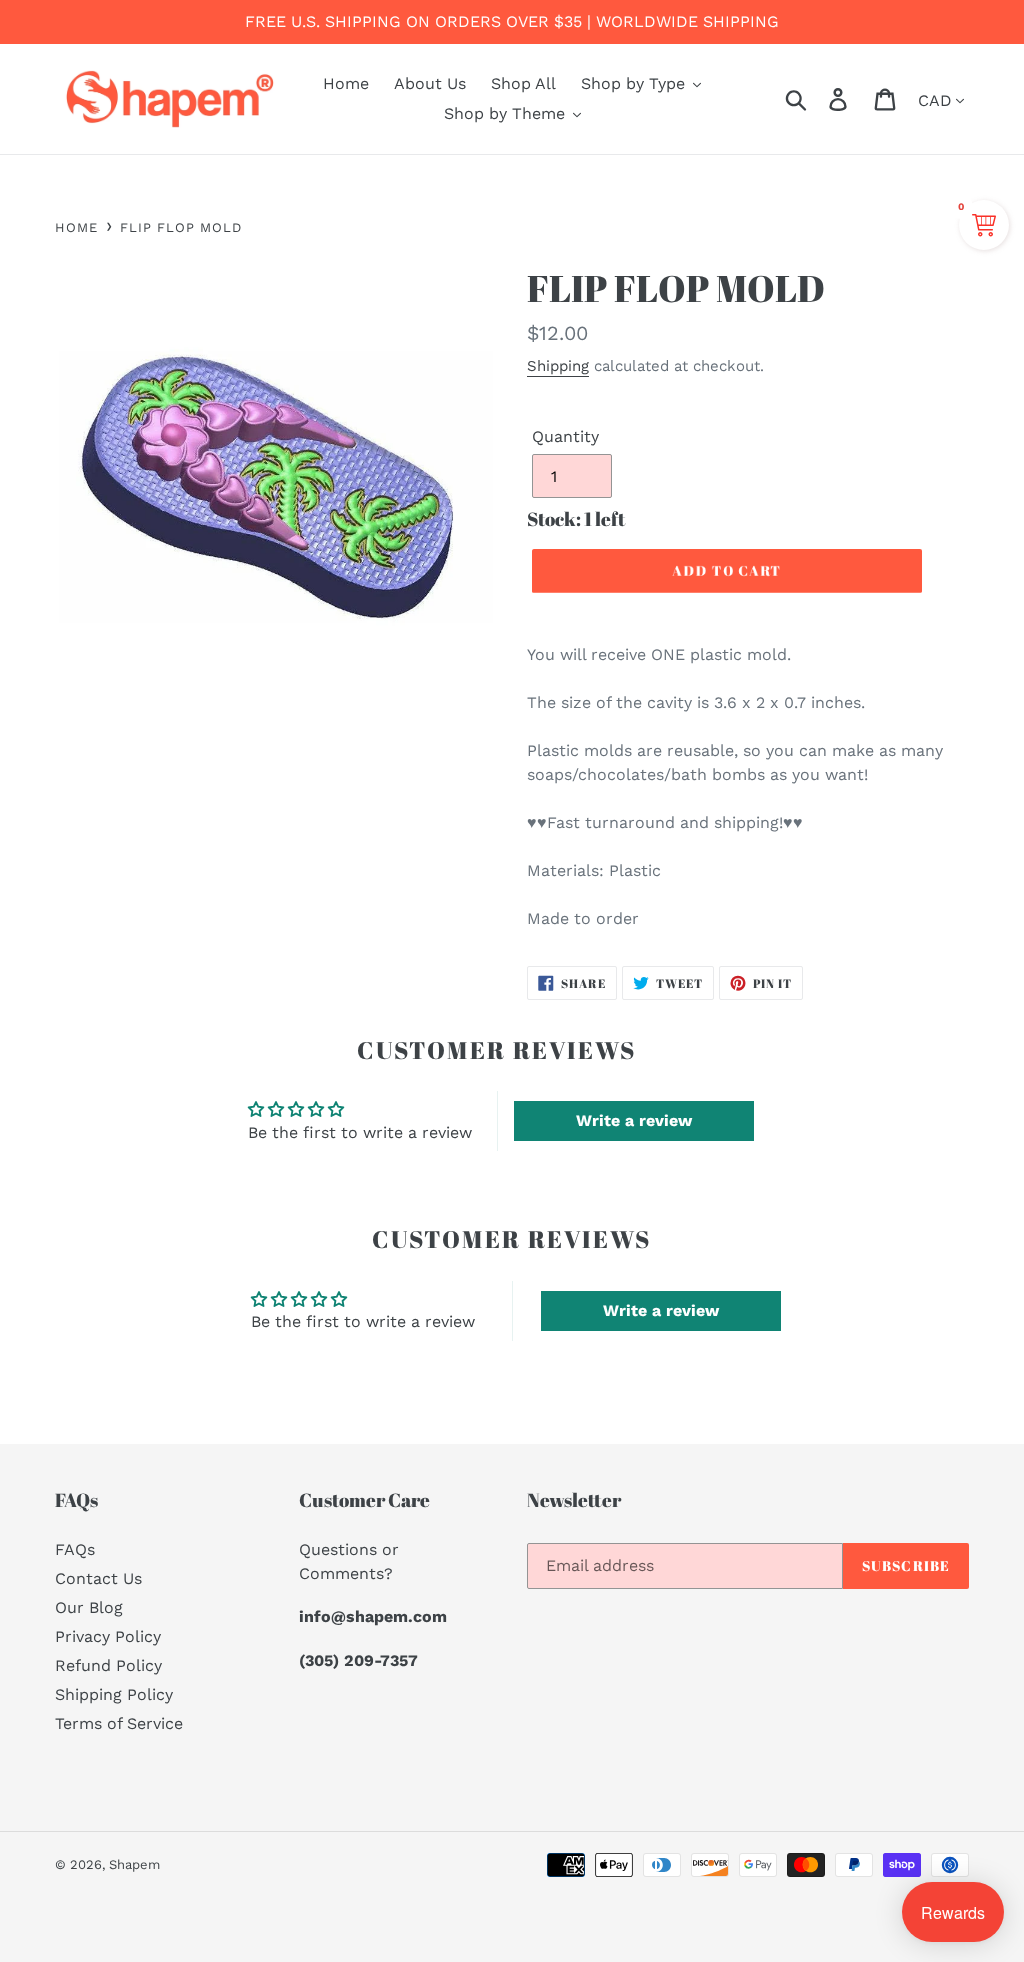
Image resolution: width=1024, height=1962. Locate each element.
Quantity (565, 436)
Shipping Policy (114, 1694)
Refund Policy (108, 1665)
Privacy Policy (108, 1636)
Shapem (134, 1864)
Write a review (634, 1120)
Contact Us (98, 1578)
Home (76, 227)
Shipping (558, 366)
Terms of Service (119, 1723)
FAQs (75, 1549)
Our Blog (89, 1607)
